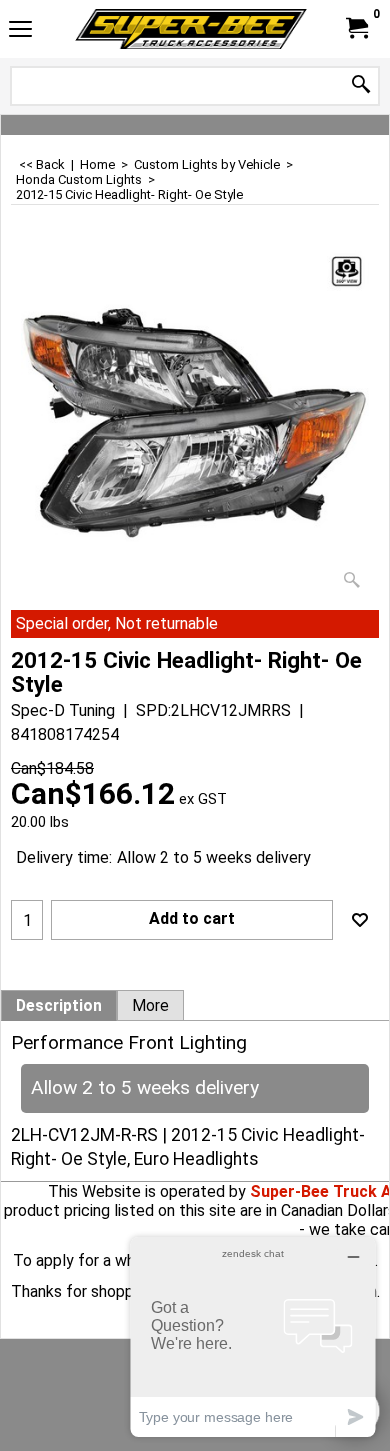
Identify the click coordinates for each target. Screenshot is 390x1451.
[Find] (361, 85)
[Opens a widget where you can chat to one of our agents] (253, 1336)
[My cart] (356, 28)
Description (59, 1006)
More (150, 1006)
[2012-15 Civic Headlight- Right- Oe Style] (195, 423)
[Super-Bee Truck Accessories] (191, 29)
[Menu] (20, 31)
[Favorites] (360, 920)
